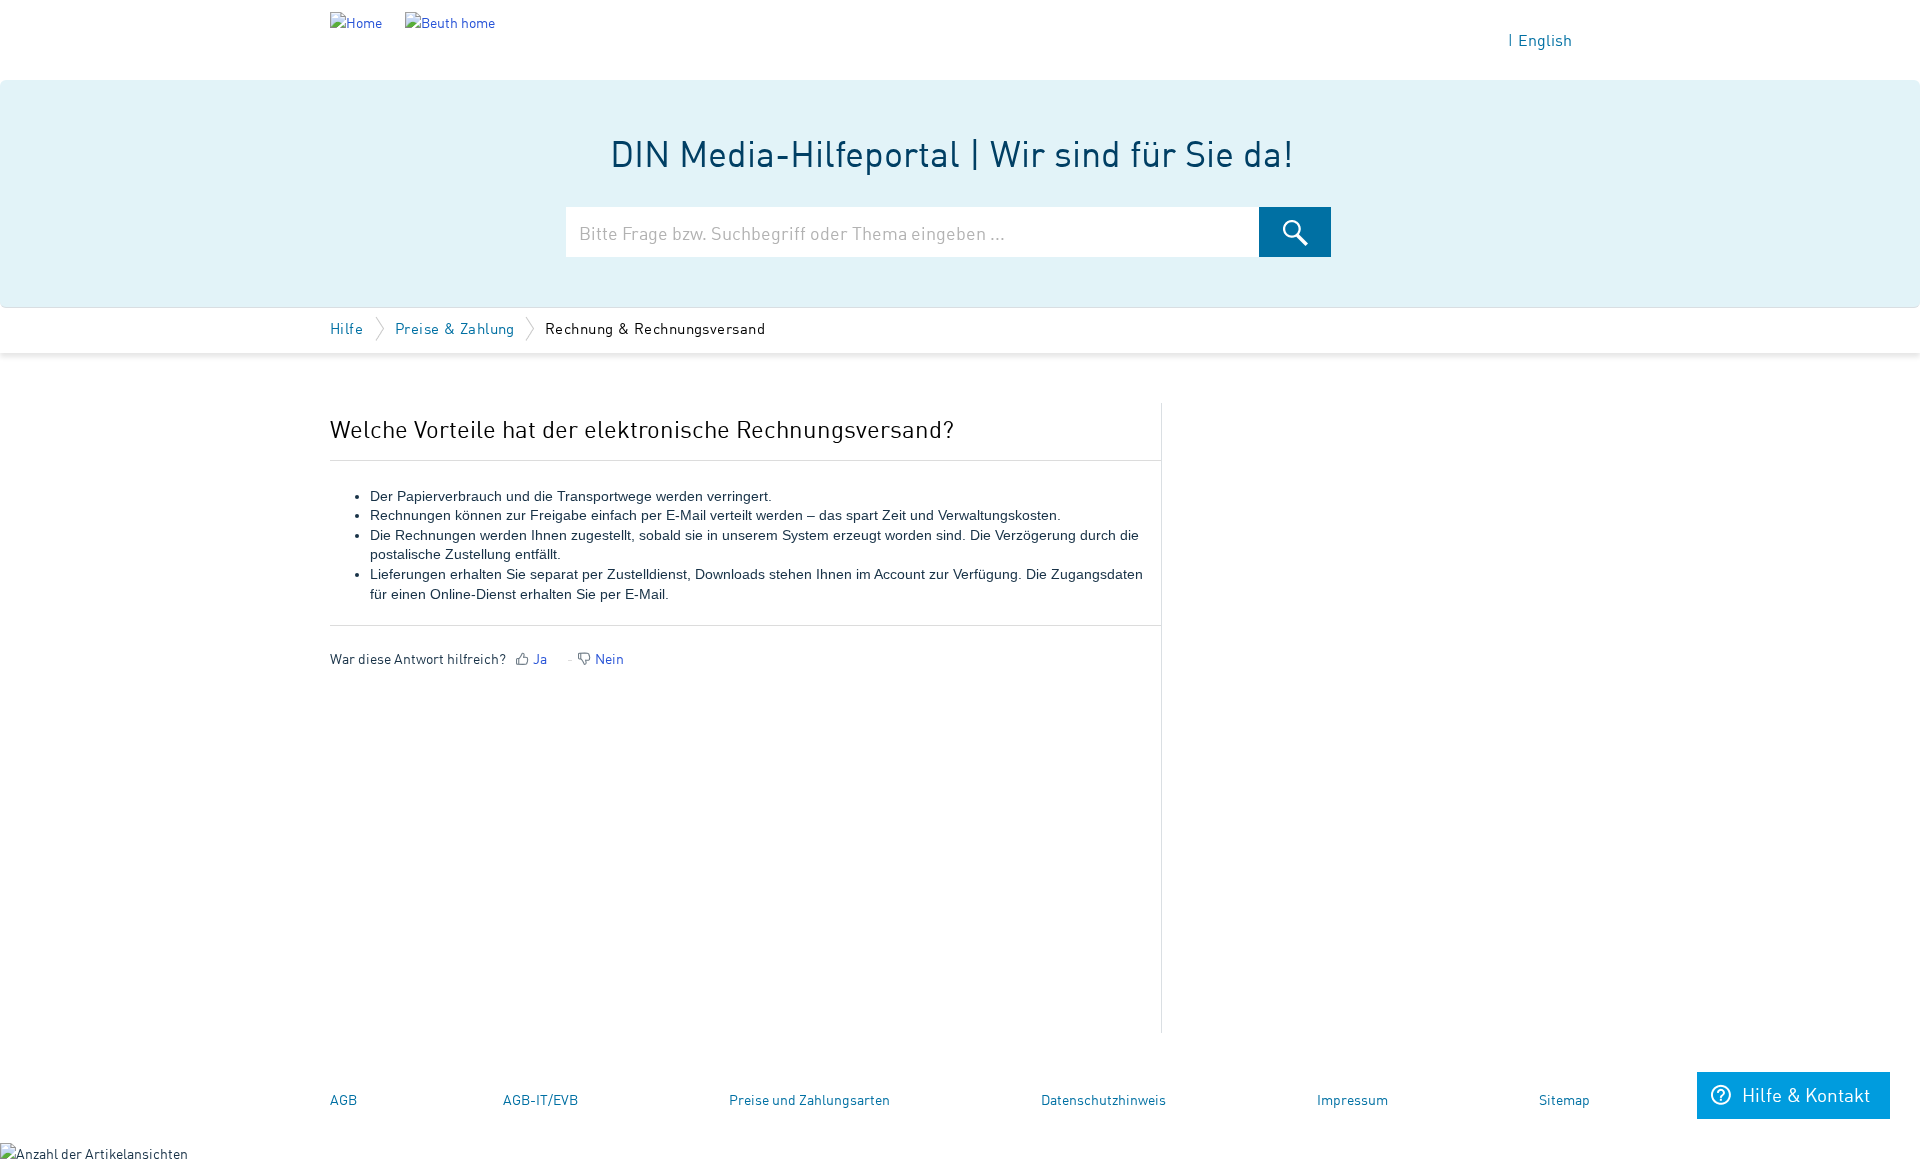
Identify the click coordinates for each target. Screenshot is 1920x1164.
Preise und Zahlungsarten (809, 1099)
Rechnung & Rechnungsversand (655, 327)
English (1545, 39)
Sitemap (1564, 1099)
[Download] (923, 320)
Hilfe (349, 327)
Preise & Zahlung (455, 327)
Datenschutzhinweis (1103, 1099)
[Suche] (1295, 232)
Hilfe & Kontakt (1806, 1094)
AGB (343, 1099)
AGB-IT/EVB (540, 1099)
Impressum (1352, 1099)
